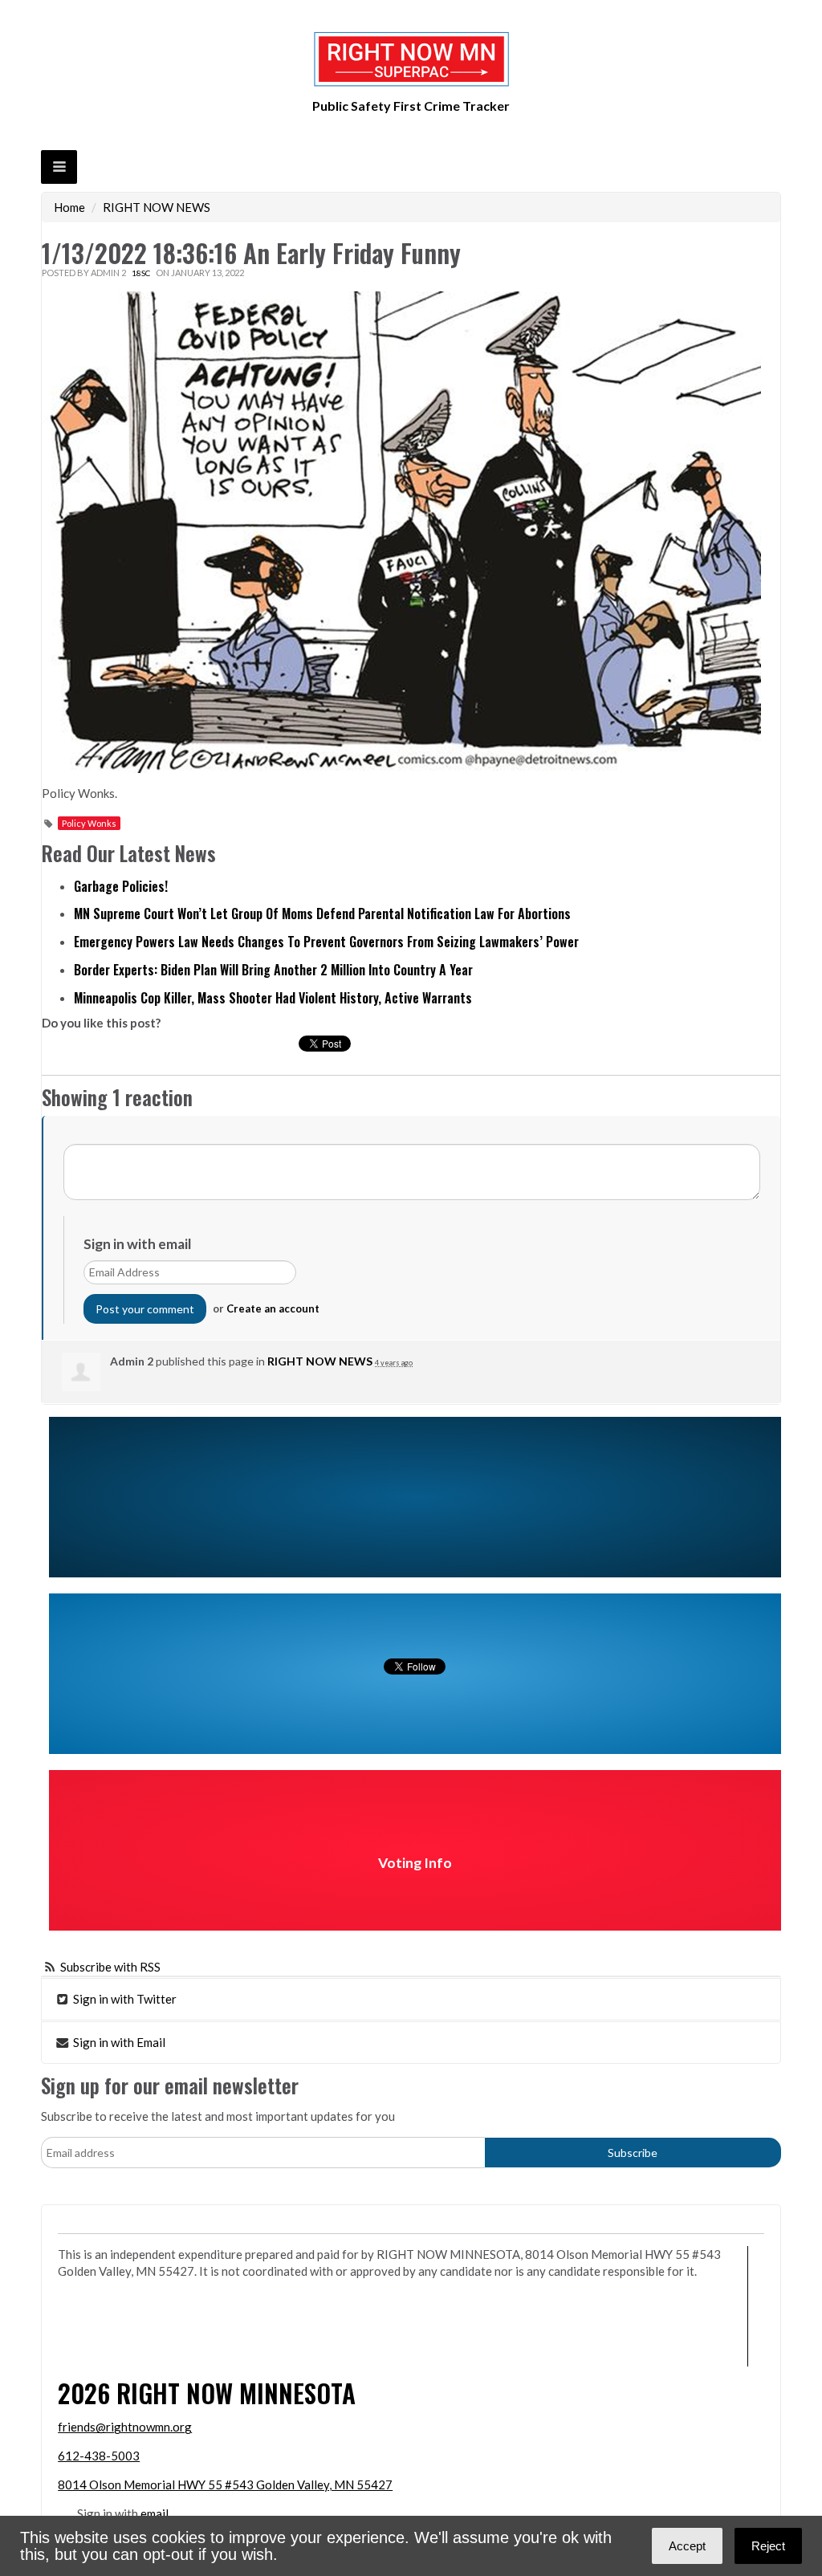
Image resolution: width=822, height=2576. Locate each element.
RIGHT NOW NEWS (157, 207)
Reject (768, 2546)
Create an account (273, 1308)
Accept (687, 2546)
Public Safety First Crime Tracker (411, 106)
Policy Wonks (89, 823)
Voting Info (415, 1863)
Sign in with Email (118, 2042)
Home (69, 207)
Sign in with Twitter (124, 1999)
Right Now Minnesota (236, 2393)
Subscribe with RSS (110, 1967)
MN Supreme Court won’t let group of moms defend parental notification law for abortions (322, 914)
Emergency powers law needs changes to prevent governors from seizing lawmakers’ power (326, 942)
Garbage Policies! (121, 886)
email (155, 2513)
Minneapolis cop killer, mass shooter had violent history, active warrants (273, 998)
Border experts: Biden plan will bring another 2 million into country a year (273, 970)
